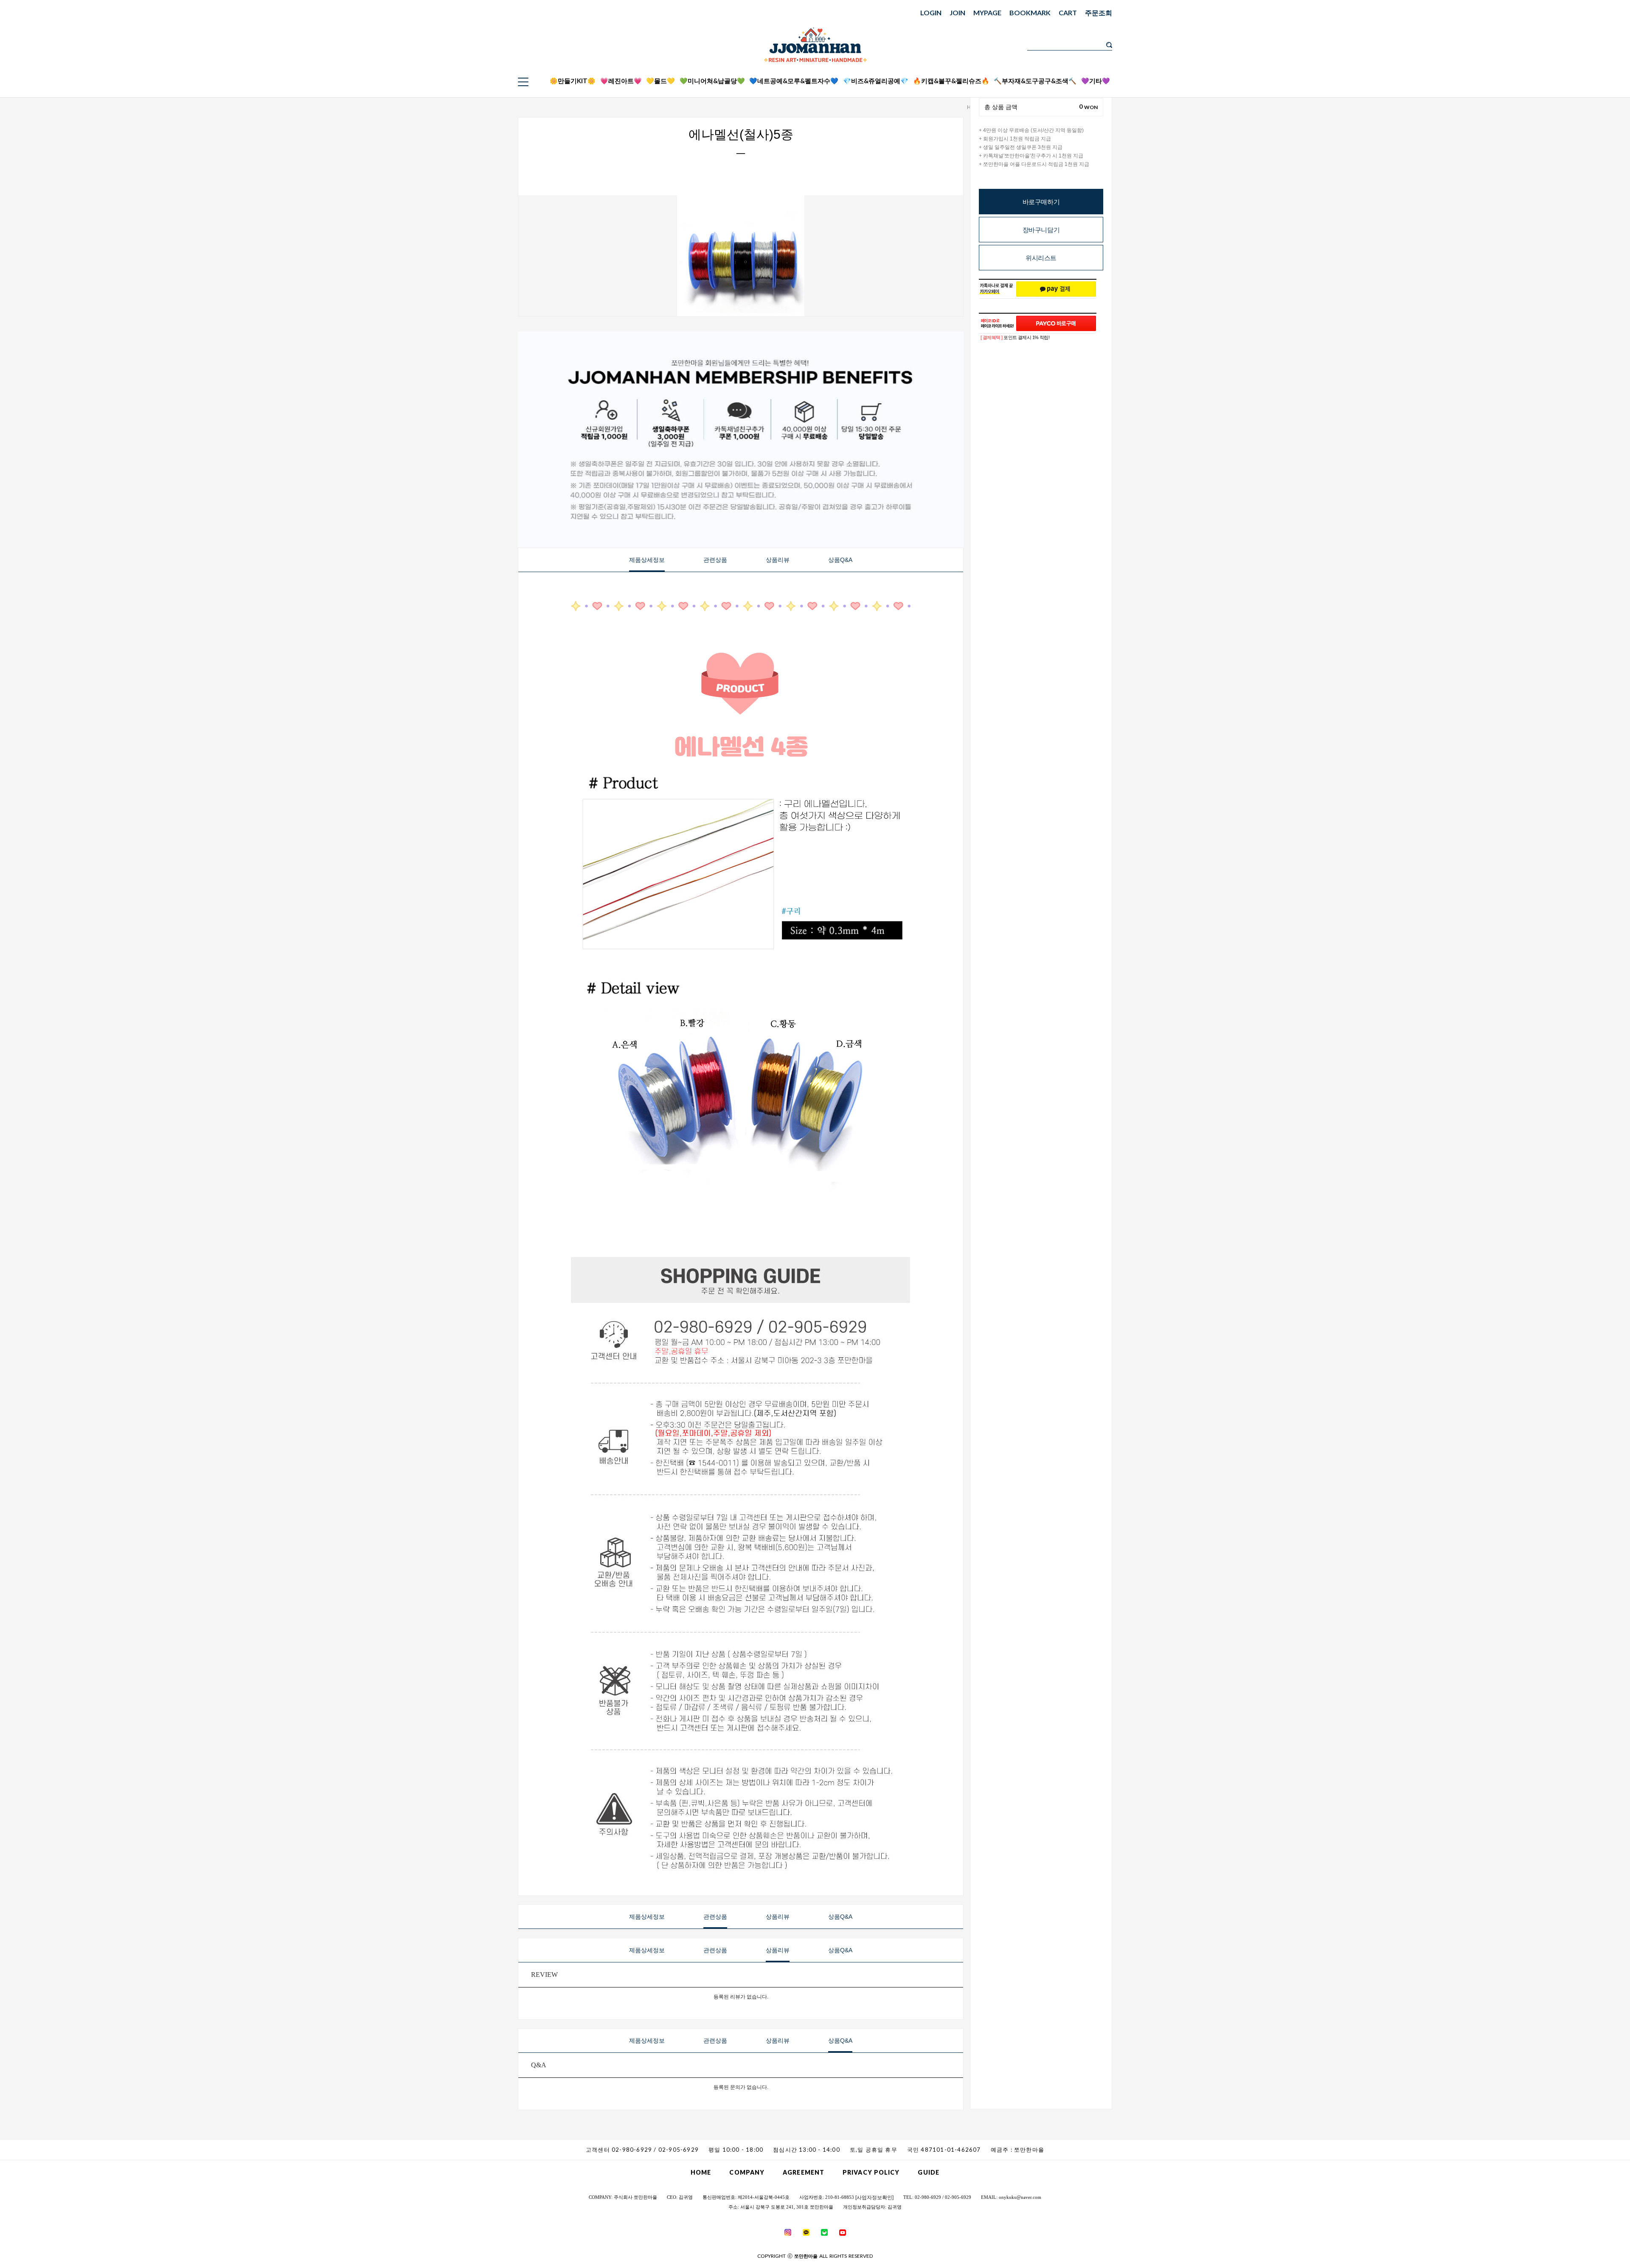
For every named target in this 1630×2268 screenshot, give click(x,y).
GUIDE (929, 2172)
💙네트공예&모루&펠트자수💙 (794, 81)
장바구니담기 (1041, 230)
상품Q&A (840, 560)
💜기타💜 (1096, 81)
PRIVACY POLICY (871, 2172)
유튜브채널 (1171, 85)
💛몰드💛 (660, 81)
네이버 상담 (1171, 63)
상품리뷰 (778, 560)
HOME (701, 2172)
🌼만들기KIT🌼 (573, 81)
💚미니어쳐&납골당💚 (712, 81)
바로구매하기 (1041, 202)
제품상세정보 (647, 560)
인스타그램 (1171, 74)
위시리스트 (1041, 258)
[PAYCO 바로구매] (1056, 323)
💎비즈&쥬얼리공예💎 (876, 81)
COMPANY (747, 2172)
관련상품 (715, 560)
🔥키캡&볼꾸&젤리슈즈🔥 (951, 81)
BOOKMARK (1030, 13)
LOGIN (931, 13)
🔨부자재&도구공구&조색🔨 (1035, 81)
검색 (1109, 45)
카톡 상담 (1171, 52)
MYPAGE (987, 13)
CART (1068, 13)
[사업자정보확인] (874, 2198)
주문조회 (1099, 13)
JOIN (957, 13)
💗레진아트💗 (621, 81)
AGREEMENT (804, 2172)
